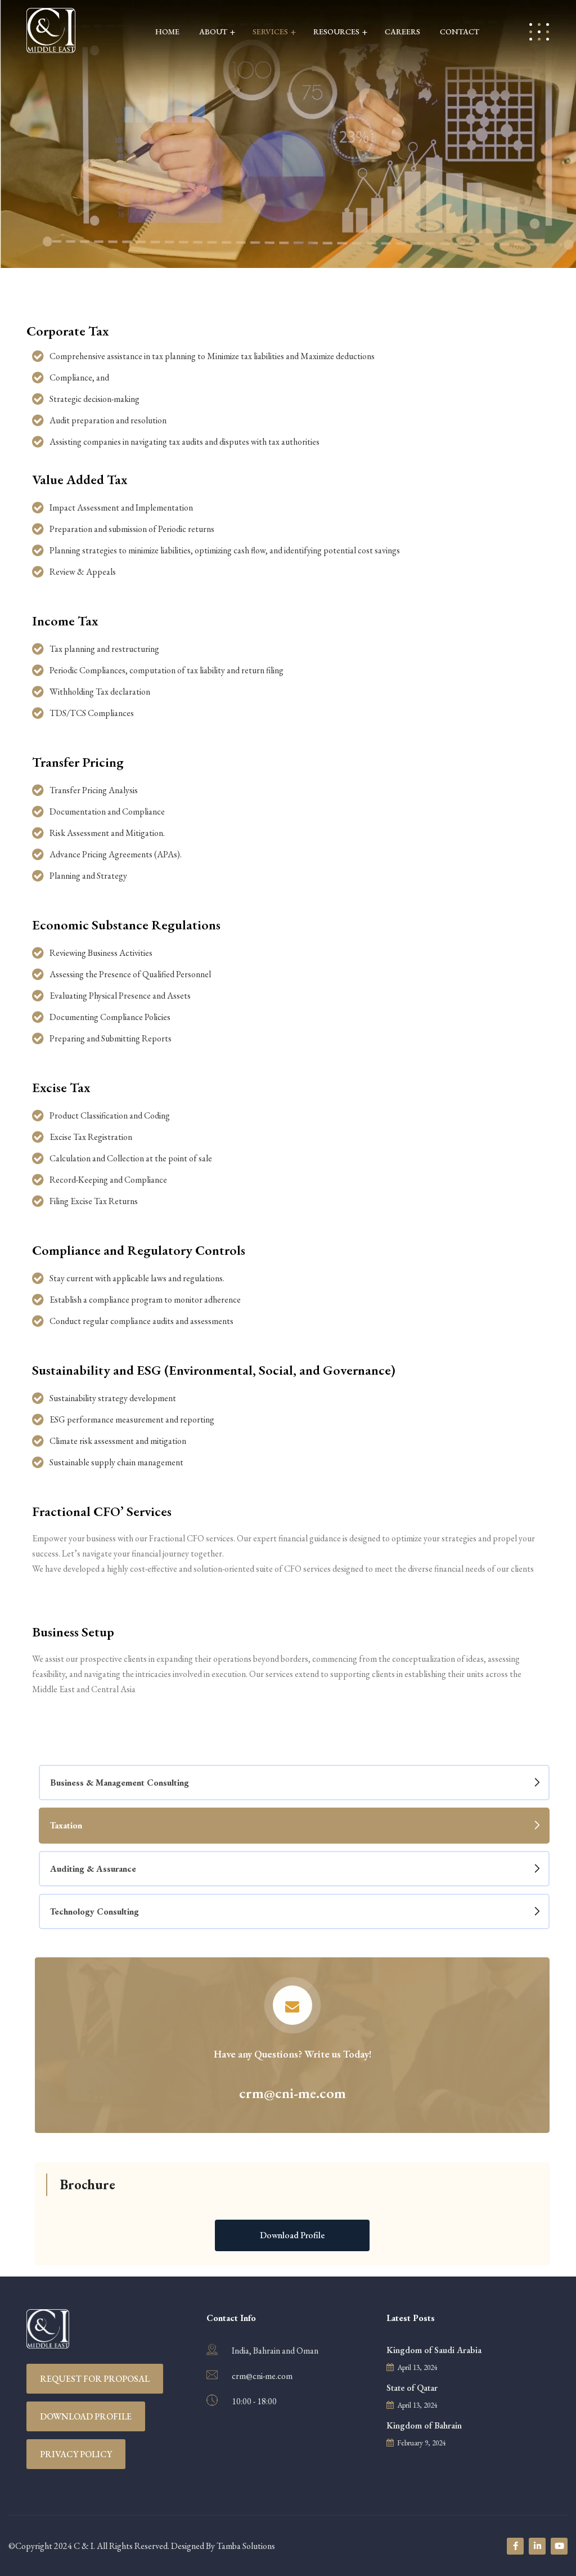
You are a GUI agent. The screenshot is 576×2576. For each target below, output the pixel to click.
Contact (460, 32)
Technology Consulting (94, 1911)
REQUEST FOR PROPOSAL (95, 2379)
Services (270, 32)
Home (167, 32)
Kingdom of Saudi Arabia (434, 2350)
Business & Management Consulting (120, 1783)
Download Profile (86, 2416)
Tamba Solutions (246, 2546)
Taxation (66, 1825)
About (213, 32)
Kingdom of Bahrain (424, 2425)
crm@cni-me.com (262, 2376)
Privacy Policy (76, 2454)
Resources (336, 32)
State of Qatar (412, 2388)
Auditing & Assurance (93, 1869)
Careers (402, 32)
